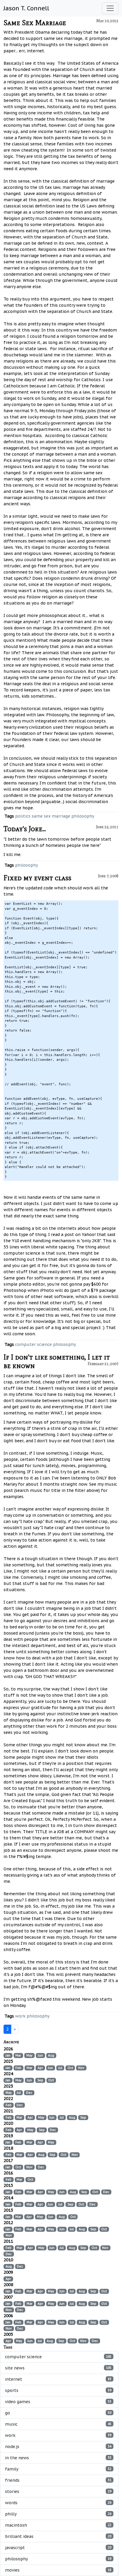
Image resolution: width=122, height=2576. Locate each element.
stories (58, 2491)
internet (58, 2379)
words (58, 2503)
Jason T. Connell (26, 8)
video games (58, 2402)
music (58, 2424)
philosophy (83, 816)
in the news (58, 2458)
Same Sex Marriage (35, 23)
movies (58, 2570)
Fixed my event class (37, 878)
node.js (58, 2447)
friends (58, 2480)
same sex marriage (51, 816)
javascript (58, 2548)
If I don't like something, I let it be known (57, 1361)
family (58, 2469)
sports (58, 2390)
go (58, 2413)
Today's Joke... (25, 829)
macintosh (58, 2525)
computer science (33, 1344)
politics (23, 816)
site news (58, 2368)
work (20, 2016)
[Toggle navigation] (110, 8)
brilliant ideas (58, 2536)
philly (58, 2514)
